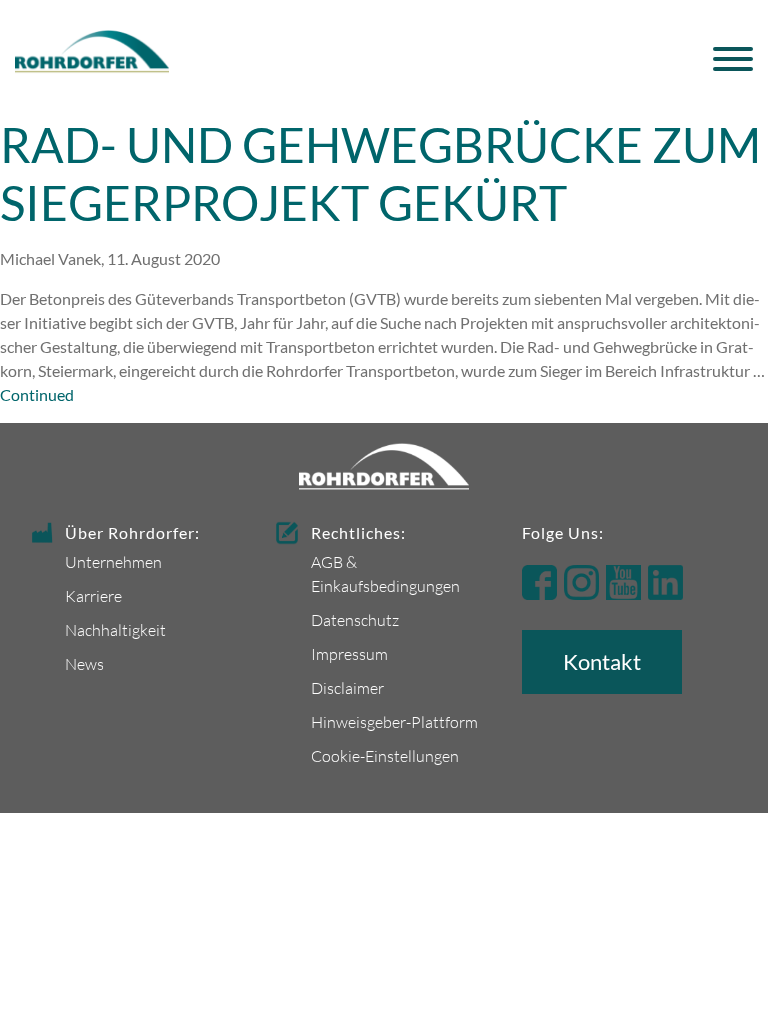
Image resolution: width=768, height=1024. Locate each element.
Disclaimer (347, 687)
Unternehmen (113, 561)
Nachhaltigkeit (115, 629)
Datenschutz (355, 619)
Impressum (349, 653)
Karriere (93, 595)
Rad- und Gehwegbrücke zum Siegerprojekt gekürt (380, 173)
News (84, 663)
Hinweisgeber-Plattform (394, 721)
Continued (37, 394)
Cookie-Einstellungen (385, 755)
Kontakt (602, 661)
